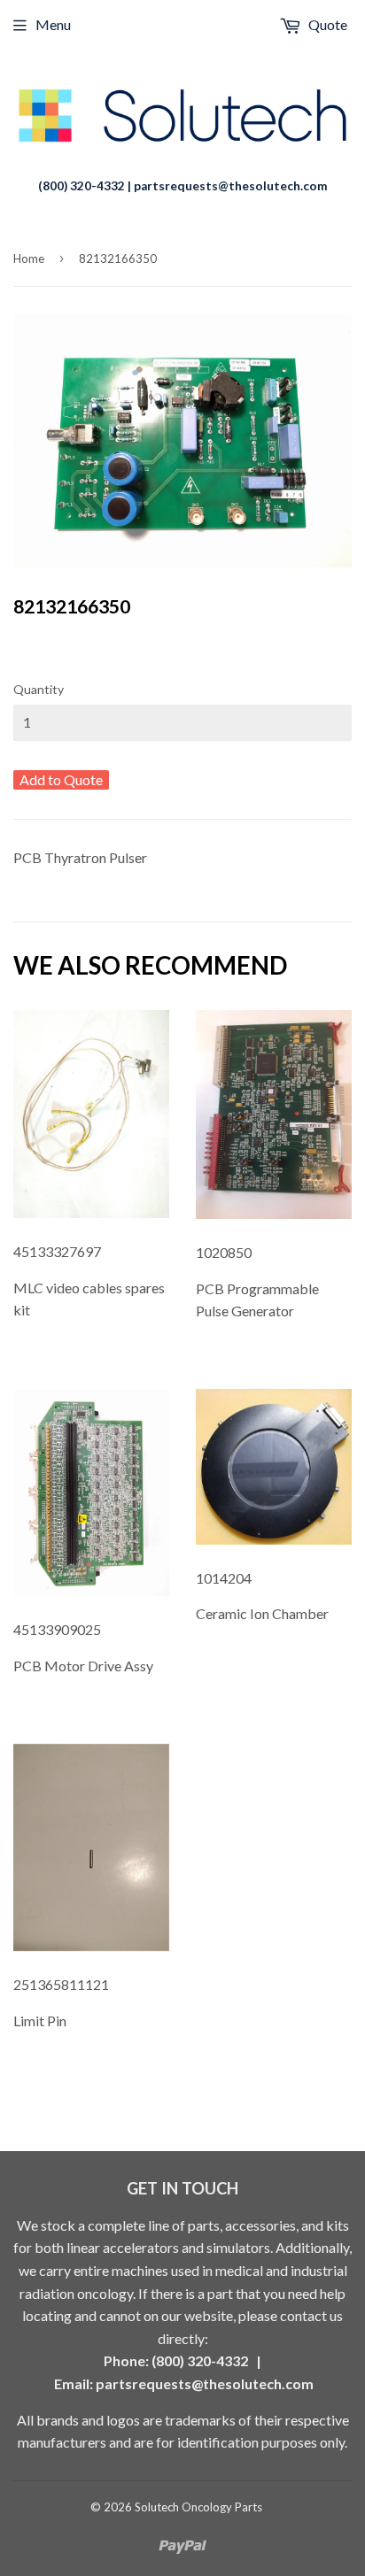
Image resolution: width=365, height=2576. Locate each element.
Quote (326, 24)
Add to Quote (61, 779)
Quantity (39, 689)
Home (29, 258)
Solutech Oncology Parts (198, 2507)
